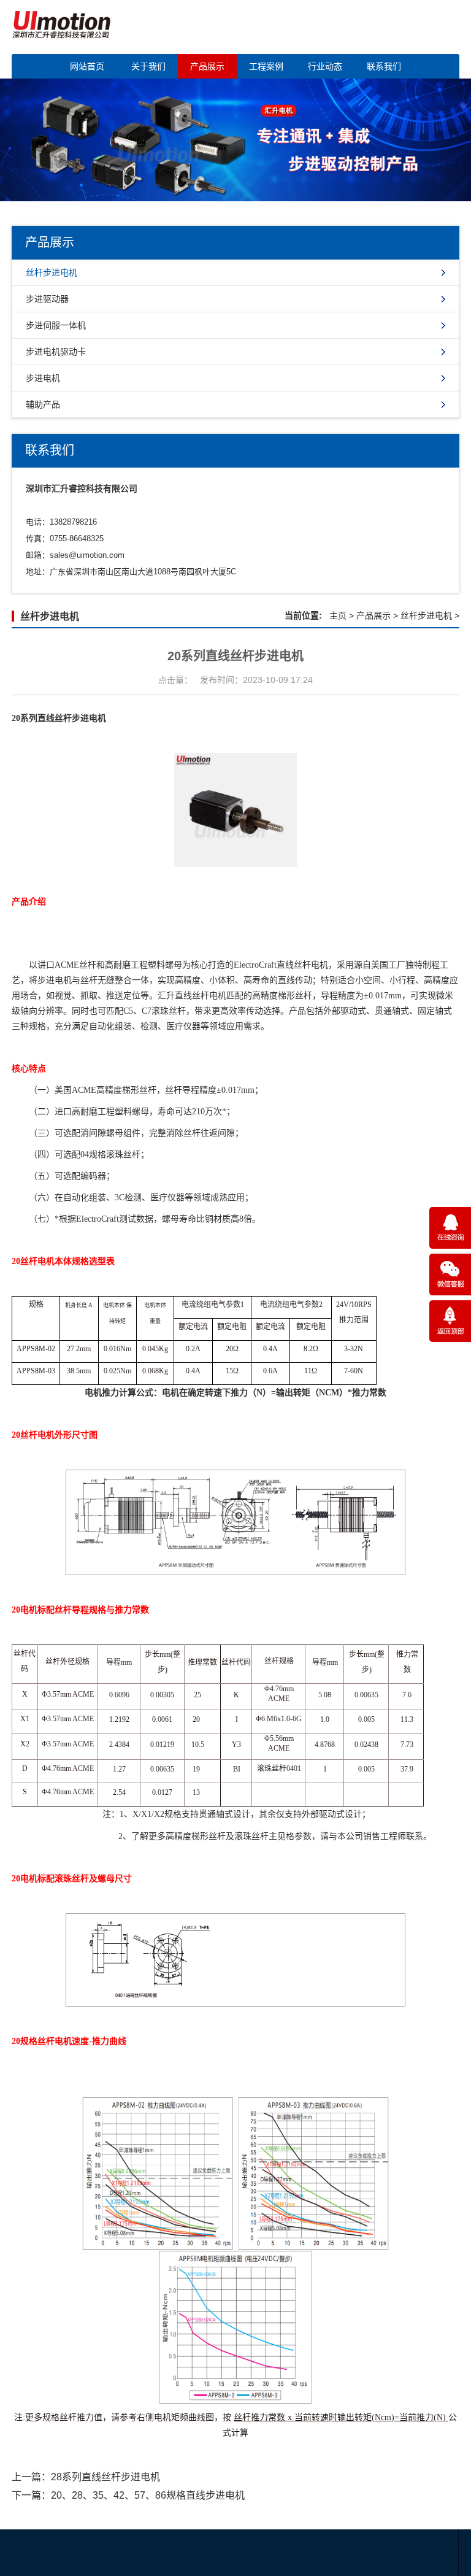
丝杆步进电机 (52, 272)
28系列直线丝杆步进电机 (105, 2477)
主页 (338, 615)
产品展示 (207, 66)
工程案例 (266, 66)
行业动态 (325, 66)
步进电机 (43, 378)
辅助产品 (43, 404)
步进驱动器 (47, 299)
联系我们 (384, 66)
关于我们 (148, 66)
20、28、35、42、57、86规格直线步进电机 (148, 2495)
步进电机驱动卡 (56, 352)
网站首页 (87, 66)
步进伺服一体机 (56, 325)
